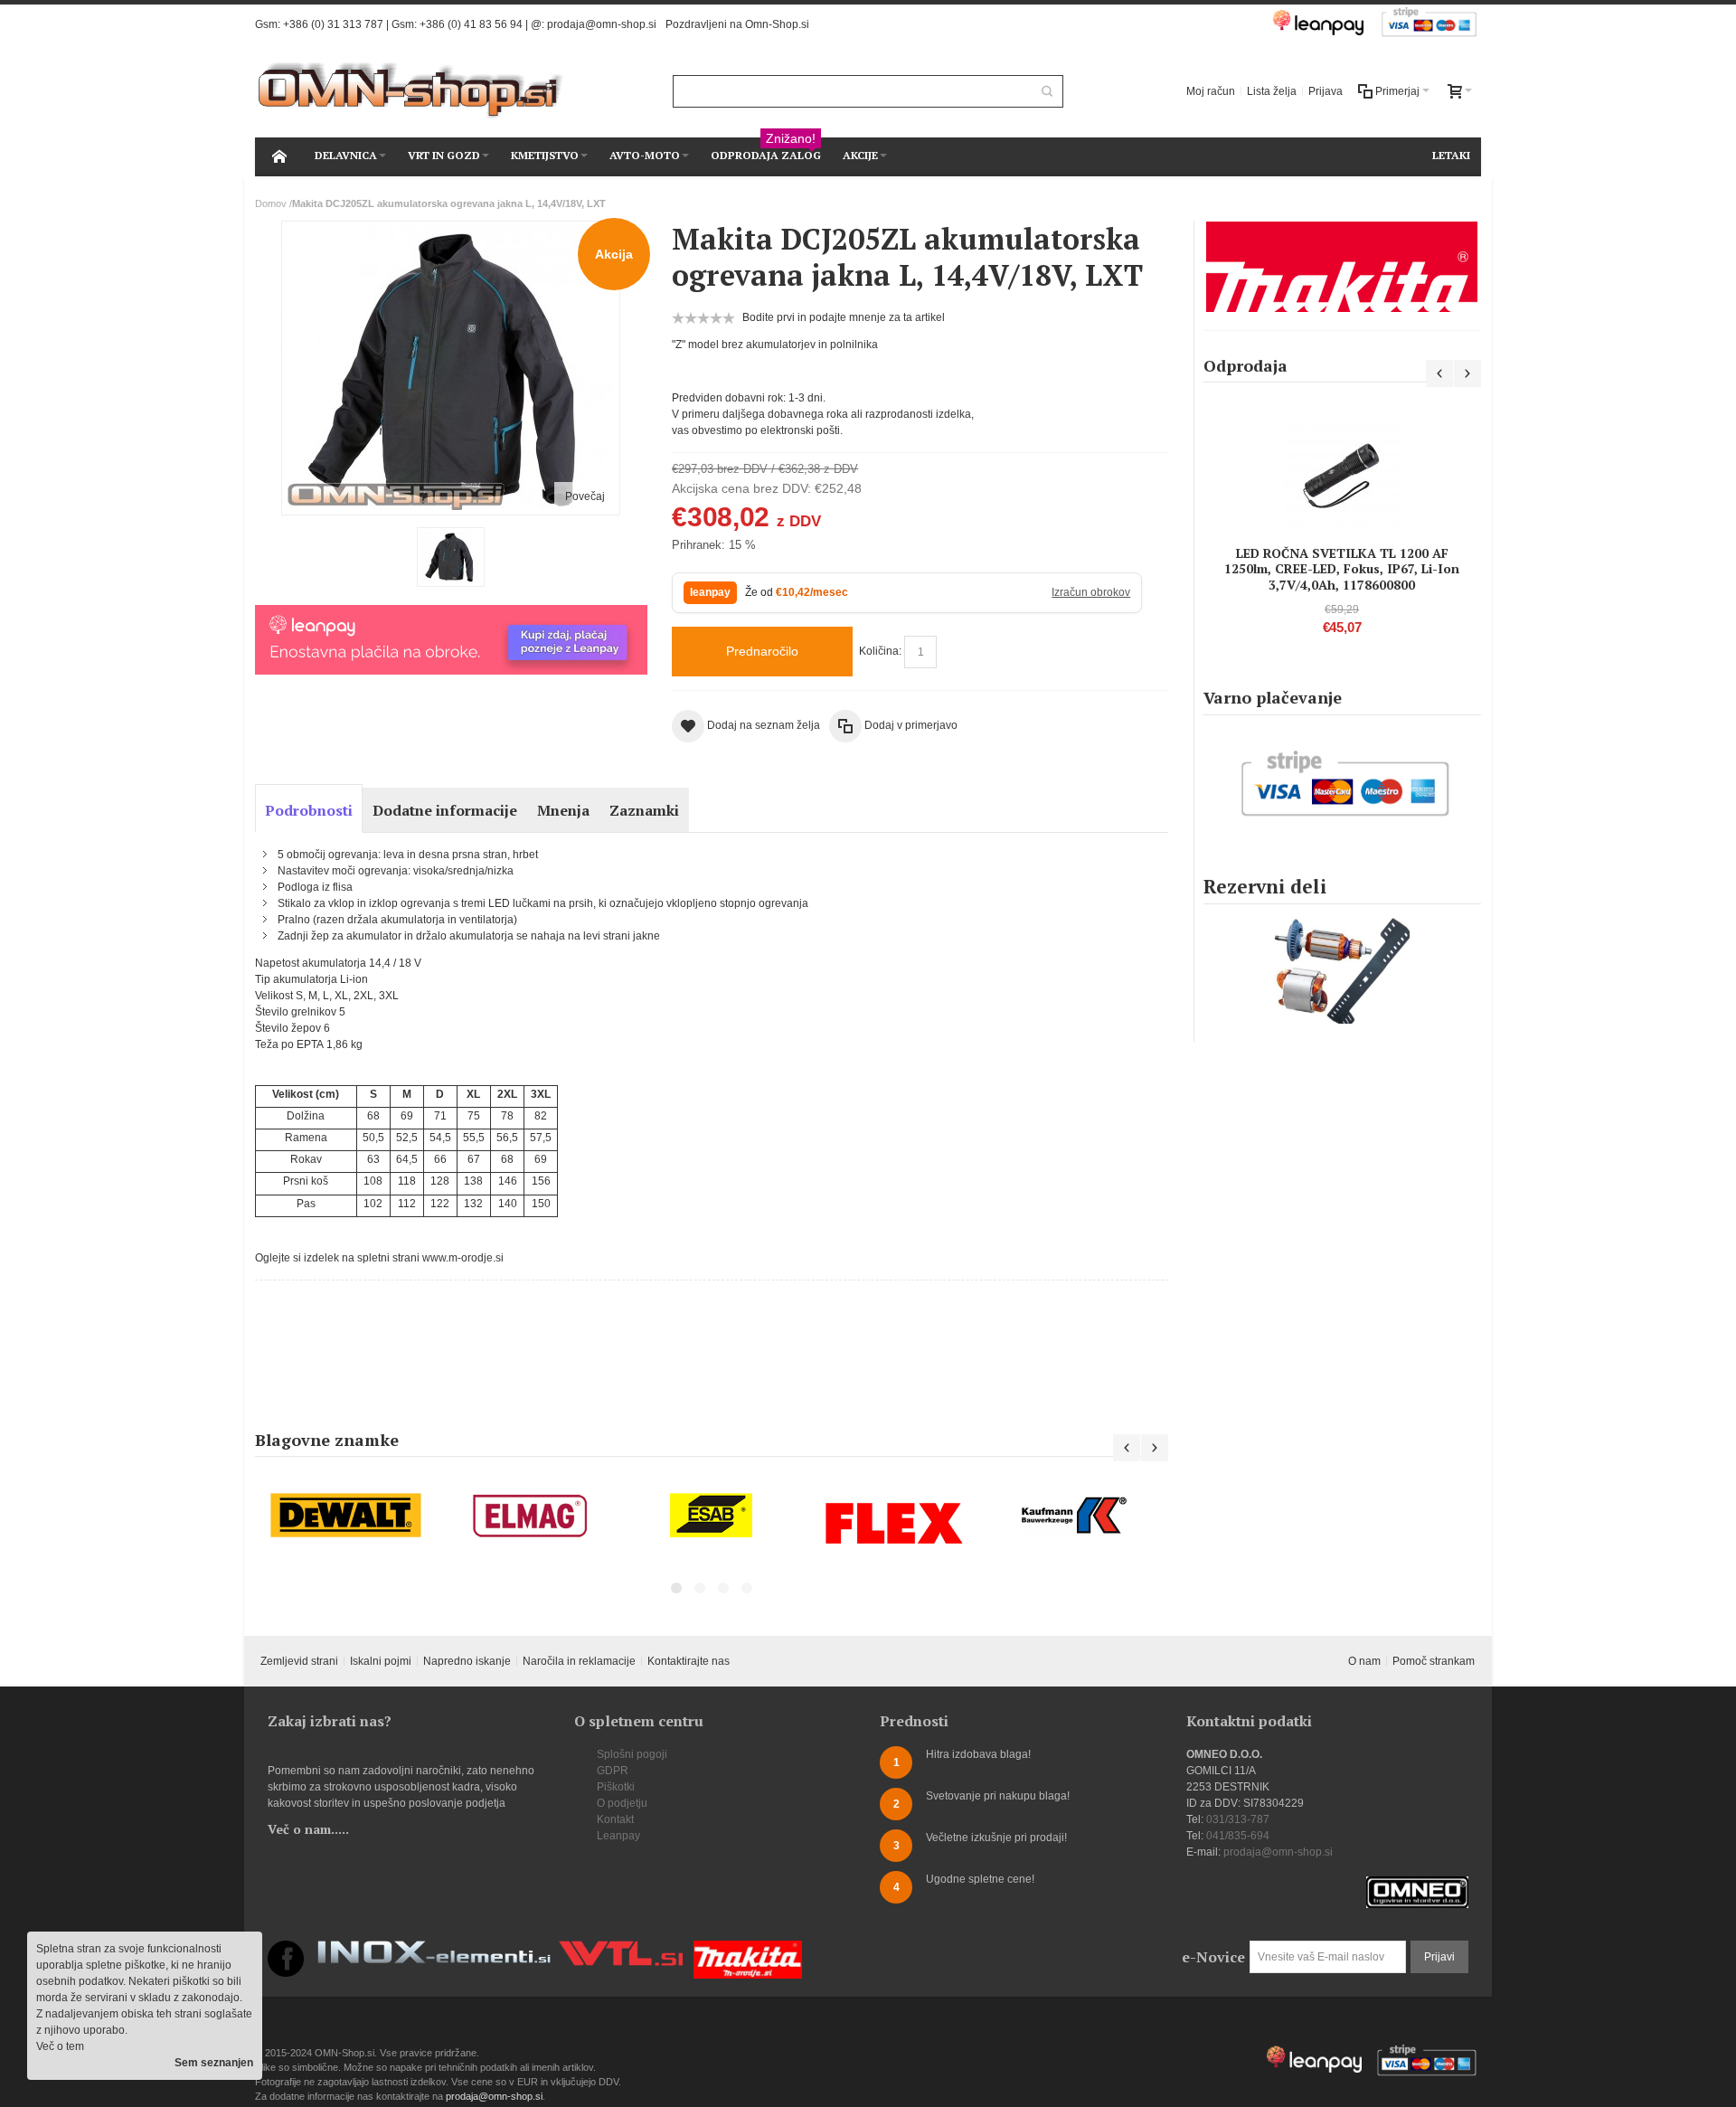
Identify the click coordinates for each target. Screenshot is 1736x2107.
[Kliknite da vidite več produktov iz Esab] (712, 1516)
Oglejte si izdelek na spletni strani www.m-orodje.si (379, 1258)
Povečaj (585, 496)
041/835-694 (1238, 1836)
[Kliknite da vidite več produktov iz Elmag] (529, 1516)
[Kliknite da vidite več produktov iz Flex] (894, 1523)
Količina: (880, 651)
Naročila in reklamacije (579, 1661)
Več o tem (60, 2046)
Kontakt (615, 1819)
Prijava (1326, 91)
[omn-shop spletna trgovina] (411, 91)
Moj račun (1211, 91)
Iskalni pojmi (381, 1661)
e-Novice (1213, 1957)
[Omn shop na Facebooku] (286, 1949)
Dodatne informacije (445, 810)
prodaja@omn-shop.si (602, 24)
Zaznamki (644, 810)
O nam (1364, 1661)
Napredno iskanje (467, 1661)
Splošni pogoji (632, 1754)
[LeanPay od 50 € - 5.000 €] (451, 613)
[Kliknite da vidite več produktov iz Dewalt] (346, 1516)
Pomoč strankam (1434, 1661)
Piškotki (616, 1787)
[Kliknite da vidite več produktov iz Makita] (1342, 267)
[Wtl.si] (621, 1949)
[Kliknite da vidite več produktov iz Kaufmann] (1077, 1516)
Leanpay (618, 1836)
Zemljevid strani (299, 1661)
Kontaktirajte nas (689, 1661)
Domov (271, 203)
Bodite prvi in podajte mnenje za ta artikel (844, 317)
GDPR (613, 1771)
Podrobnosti (309, 810)
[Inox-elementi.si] (434, 1949)
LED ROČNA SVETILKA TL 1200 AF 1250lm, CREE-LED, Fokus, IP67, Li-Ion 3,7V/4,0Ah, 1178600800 (1342, 568)
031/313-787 (1238, 1819)
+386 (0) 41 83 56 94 (471, 24)
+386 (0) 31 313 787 (333, 24)
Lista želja (1272, 91)
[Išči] (1047, 91)
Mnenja (563, 810)
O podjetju (622, 1803)
